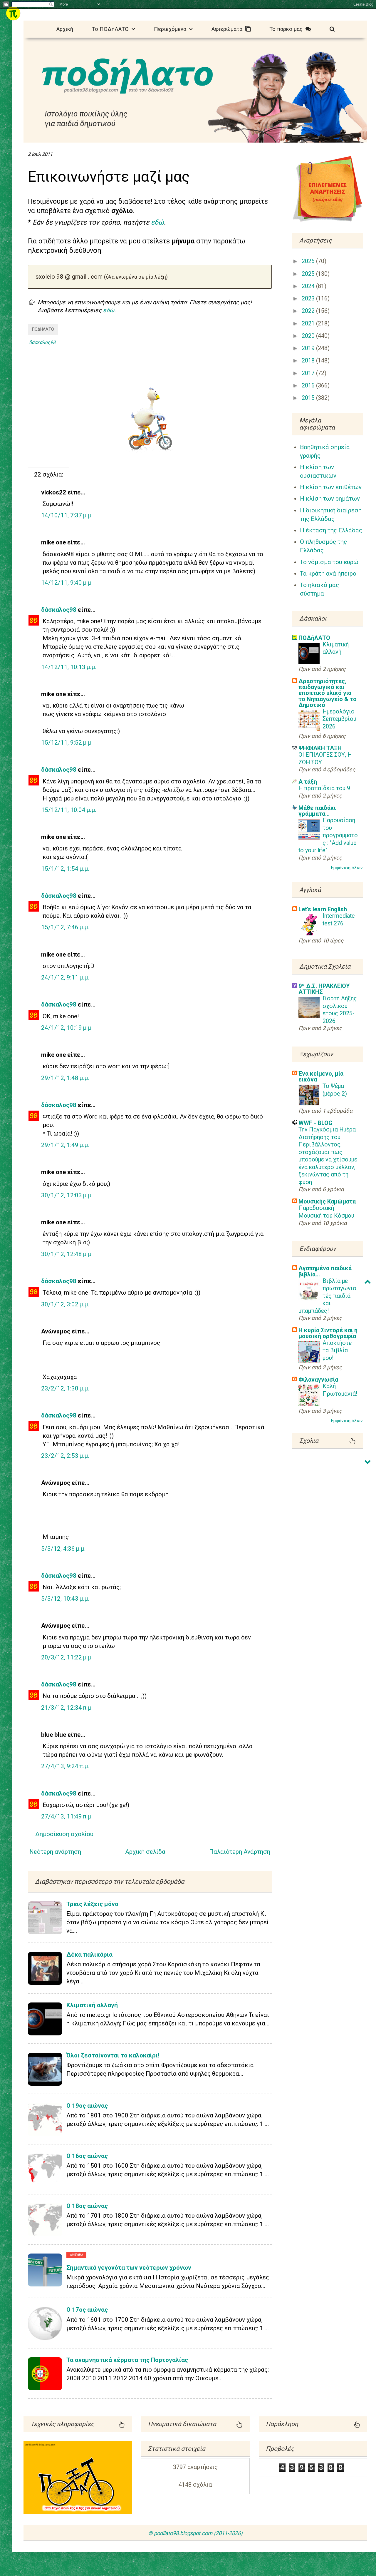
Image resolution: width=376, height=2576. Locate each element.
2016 (309, 386)
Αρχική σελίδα (145, 1852)
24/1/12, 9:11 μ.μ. (65, 977)
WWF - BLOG (315, 1123)
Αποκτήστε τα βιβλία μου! (337, 1350)
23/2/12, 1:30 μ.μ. (65, 1388)
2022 (309, 311)
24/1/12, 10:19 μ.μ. (67, 1028)
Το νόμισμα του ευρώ (329, 562)
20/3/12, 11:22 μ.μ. (67, 1657)
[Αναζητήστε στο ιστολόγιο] (332, 28)
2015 (309, 398)
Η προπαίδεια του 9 (324, 788)
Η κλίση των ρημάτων (330, 499)
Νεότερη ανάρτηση (55, 1852)
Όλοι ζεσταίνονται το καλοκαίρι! (113, 2055)
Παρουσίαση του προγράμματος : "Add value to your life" (328, 835)
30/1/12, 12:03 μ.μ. (67, 1195)
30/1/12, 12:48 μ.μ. (67, 1254)
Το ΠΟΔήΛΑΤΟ (112, 29)
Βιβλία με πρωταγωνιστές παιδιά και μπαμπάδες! (327, 1296)
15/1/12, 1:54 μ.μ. (65, 869)
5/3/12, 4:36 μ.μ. (63, 1549)
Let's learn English (323, 909)
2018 (309, 361)
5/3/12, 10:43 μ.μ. (65, 1599)
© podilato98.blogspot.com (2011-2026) (195, 2533)
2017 (309, 373)
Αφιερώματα (228, 29)
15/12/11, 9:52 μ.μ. (67, 743)
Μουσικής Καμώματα (327, 1201)
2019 (309, 348)
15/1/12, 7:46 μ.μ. (65, 927)
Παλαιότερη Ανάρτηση (240, 1852)
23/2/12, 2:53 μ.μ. (65, 1456)
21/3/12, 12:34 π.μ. (67, 1708)
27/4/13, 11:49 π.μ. (67, 1816)
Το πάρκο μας (287, 29)
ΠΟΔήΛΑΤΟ (43, 329)
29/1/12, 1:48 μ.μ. (65, 1078)
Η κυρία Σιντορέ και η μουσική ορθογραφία (328, 1333)
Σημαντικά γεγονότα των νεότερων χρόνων (129, 2268)
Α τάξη (308, 782)
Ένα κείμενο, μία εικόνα (321, 1076)
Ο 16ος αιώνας (87, 2156)
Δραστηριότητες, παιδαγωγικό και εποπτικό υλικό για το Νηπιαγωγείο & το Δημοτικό (328, 693)
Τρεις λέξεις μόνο (92, 1904)
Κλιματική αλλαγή (92, 2005)
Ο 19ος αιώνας (87, 2106)
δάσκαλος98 (59, 610)
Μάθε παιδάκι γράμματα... (317, 811)
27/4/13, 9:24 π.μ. (65, 1766)
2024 (309, 286)
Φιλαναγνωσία (318, 1380)
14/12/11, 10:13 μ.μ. (69, 667)
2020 (309, 336)
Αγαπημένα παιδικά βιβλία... (325, 1271)
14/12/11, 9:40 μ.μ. (67, 583)
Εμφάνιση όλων (347, 868)
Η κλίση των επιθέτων (331, 487)
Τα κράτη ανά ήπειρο (328, 574)
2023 (309, 299)
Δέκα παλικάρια (89, 1955)
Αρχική (65, 29)
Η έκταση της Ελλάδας (331, 530)
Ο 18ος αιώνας (87, 2206)
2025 (309, 274)
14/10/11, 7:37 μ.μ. (67, 515)
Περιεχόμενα (172, 29)
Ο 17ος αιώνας (87, 2310)
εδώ (157, 222)
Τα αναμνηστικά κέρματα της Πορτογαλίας (127, 2360)
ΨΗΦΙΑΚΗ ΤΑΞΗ (320, 748)
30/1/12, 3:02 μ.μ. (65, 1304)
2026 (309, 261)
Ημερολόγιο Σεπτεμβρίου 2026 (339, 719)
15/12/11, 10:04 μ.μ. (69, 810)
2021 (309, 324)
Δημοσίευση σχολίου (64, 1834)
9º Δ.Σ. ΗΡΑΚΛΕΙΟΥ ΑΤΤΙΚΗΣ (324, 989)
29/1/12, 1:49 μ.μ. (65, 1145)
